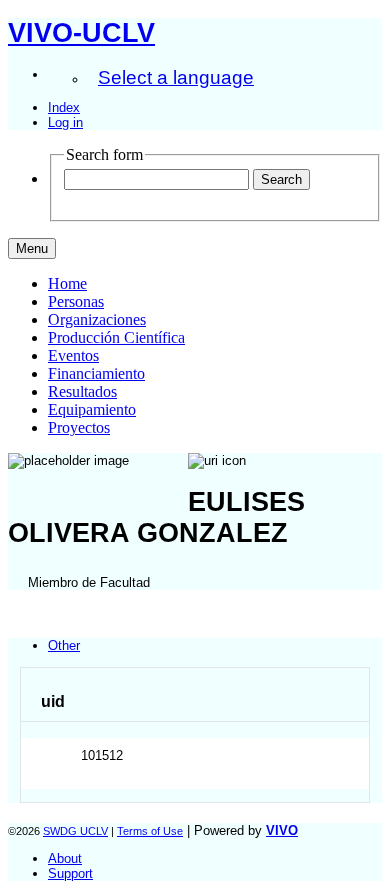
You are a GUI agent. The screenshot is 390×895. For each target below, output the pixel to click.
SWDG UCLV (75, 831)
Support (70, 873)
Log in (65, 122)
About (65, 858)
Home (67, 283)
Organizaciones (97, 319)
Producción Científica (116, 337)
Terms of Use (150, 831)
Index (64, 107)
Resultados (82, 391)
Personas (76, 301)
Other (64, 645)
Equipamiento (92, 409)
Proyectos (79, 427)
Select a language (176, 77)
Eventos (73, 355)
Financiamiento (96, 373)
